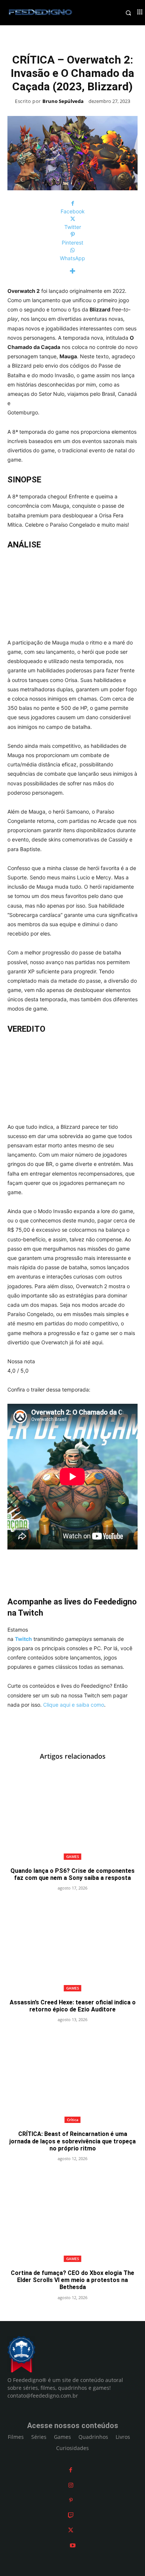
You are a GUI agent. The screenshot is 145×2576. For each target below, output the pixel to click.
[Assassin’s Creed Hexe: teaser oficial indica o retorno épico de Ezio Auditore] (72, 1946)
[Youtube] (73, 2545)
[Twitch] (71, 2515)
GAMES (73, 1856)
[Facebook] (71, 2470)
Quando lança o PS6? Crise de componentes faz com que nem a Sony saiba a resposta (72, 1874)
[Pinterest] (71, 2500)
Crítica (73, 2120)
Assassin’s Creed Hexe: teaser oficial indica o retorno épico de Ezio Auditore (73, 2006)
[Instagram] (71, 2485)
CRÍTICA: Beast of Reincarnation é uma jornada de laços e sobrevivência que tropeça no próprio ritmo (72, 2141)
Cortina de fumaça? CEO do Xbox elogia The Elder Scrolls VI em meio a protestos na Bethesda (72, 2280)
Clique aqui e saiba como (74, 1705)
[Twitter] (71, 2530)
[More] (72, 271)
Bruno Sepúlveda (63, 101)
